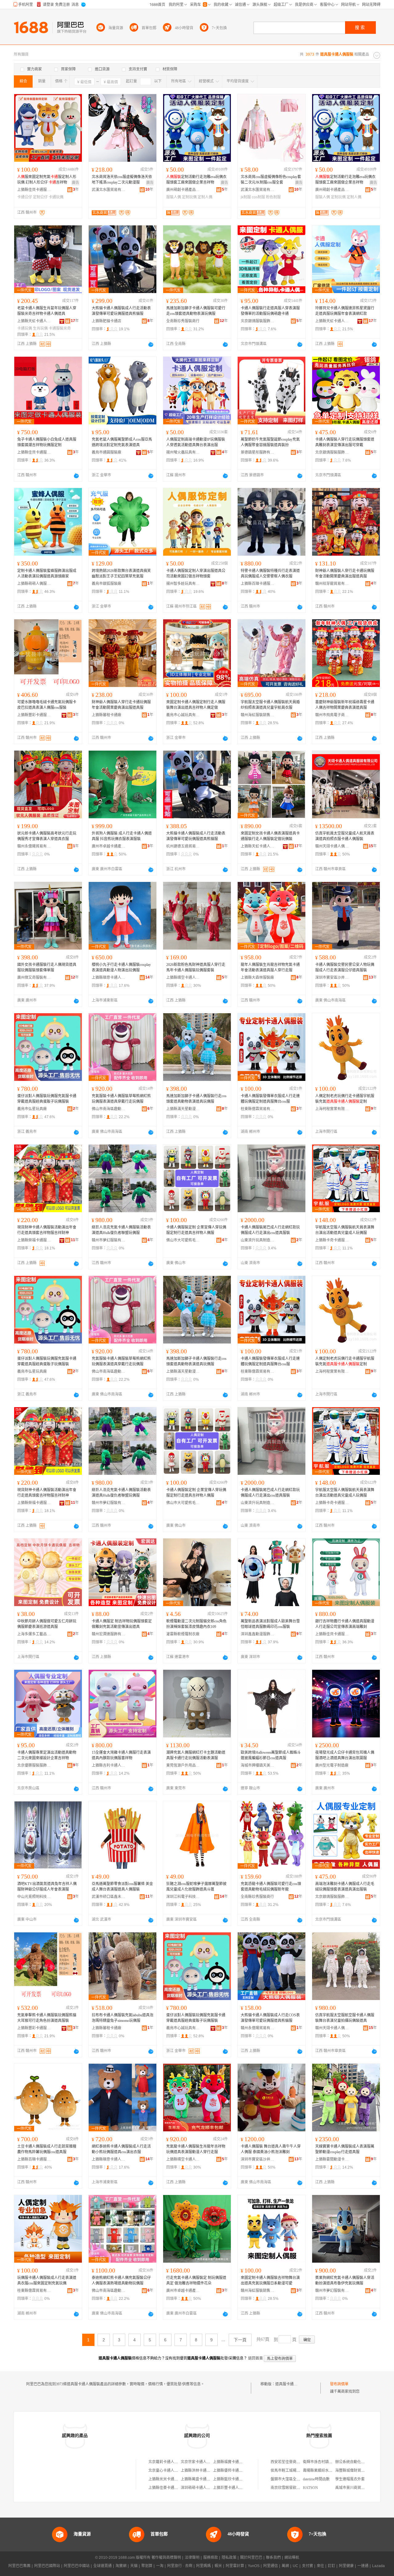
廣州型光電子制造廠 (332, 1765)
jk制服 (246, 197)
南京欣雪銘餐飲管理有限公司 (295, 2488)
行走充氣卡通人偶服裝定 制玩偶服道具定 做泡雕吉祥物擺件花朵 (196, 2280)
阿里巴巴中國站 (77, 2566)
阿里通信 (271, 2566)
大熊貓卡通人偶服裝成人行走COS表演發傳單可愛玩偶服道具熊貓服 (270, 2018)
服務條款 (211, 2558)
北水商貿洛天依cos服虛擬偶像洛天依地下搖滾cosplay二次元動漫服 (122, 180)
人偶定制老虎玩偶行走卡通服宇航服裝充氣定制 (345, 1099)
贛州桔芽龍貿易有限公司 (332, 584)
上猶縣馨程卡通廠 (107, 715)
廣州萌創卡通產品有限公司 (183, 190)
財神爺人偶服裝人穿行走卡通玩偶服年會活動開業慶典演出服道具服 (345, 574)
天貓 (134, 2566)
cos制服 (258, 197)
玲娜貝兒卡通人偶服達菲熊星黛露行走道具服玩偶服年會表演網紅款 (345, 311)
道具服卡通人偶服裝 (292, 2384)
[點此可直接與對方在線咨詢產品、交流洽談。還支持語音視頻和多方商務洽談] (151, 344)
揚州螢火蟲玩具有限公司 (183, 452)
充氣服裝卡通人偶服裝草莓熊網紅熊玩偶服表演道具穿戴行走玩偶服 (121, 1099)
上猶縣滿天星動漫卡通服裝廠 (183, 1109)
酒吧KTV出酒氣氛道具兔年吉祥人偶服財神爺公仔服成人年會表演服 (47, 1887)
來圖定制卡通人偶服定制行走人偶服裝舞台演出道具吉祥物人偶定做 (196, 705)
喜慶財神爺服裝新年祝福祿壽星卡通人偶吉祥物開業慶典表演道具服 (345, 705)
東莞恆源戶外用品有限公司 (183, 1765)
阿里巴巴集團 (19, 2566)
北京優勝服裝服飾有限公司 (34, 1765)
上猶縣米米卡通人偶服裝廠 (171, 2479)
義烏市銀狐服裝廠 (107, 584)
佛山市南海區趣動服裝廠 (109, 1109)
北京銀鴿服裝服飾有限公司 (258, 321)
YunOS (254, 2566)
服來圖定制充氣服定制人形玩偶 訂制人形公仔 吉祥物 (47, 180)
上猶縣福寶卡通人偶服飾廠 (235, 2462)
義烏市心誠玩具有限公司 (183, 715)
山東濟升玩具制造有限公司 (258, 1240)
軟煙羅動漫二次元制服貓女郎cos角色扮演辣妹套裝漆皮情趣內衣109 (196, 1624)
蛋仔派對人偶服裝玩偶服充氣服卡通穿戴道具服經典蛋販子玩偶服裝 (47, 1099)
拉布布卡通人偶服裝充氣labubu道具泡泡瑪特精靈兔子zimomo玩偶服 (123, 2018)
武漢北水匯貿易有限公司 (109, 190)
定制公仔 (40, 197)
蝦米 (218, 2566)
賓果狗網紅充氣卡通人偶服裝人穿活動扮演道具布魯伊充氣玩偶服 (345, 2280)
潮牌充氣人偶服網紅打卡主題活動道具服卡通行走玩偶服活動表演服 (196, 1755)
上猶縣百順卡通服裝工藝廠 (258, 584)
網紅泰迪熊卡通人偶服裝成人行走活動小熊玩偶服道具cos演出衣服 (121, 2149)
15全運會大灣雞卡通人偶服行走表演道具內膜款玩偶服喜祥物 (121, 1755)
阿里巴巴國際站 (47, 2566)
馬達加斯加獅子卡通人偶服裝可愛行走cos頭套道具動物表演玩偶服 (196, 311)
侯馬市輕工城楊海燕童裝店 (293, 2471)
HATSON (310, 2488)
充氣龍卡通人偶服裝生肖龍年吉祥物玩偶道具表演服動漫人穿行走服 (196, 2149)
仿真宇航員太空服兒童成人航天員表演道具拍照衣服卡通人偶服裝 (345, 836)
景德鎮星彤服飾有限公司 (258, 452)
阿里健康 (346, 2566)
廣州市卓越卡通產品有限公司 (109, 846)
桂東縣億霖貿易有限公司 (258, 1109)
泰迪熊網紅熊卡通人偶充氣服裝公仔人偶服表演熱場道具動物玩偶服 (121, 2280)
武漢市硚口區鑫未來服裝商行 (109, 1897)
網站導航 (292, 2558)
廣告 (75, 183)
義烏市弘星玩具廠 (32, 1109)
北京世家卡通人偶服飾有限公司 (207, 2462)
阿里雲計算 (235, 2566)
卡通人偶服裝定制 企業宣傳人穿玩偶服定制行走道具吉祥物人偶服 (196, 1230)
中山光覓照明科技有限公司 (34, 1897)
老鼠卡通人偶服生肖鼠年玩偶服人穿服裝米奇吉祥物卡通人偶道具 (47, 311)
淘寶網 (121, 2566)
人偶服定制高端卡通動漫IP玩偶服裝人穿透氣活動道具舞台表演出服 (196, 442)
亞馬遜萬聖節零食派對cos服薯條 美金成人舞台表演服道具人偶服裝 (122, 1887)
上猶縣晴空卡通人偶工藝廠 (183, 978)
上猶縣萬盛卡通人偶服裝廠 (203, 2479)
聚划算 (147, 2566)
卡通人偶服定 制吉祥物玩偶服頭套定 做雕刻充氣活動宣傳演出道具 (122, 1624)
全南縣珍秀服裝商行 (183, 321)
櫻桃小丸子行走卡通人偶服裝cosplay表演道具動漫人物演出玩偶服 (121, 967)
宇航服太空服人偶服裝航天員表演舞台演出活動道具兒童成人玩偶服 (345, 1230)
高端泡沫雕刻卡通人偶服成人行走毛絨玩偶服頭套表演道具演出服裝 (345, 1887)
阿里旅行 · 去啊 (180, 2566)
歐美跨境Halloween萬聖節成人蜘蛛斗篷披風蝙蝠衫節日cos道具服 (271, 1755)
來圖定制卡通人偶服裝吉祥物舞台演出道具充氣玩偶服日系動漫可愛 (270, 2280)
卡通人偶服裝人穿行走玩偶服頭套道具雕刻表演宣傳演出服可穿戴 (345, 442)
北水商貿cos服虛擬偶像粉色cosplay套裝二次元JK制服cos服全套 (271, 180)
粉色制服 (273, 197)
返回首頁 (255, 2358)
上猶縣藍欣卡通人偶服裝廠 (235, 2479)
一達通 (363, 2566)
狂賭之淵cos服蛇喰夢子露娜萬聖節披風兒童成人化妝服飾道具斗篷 (196, 1887)
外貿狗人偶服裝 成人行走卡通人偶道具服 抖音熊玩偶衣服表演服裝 (122, 836)
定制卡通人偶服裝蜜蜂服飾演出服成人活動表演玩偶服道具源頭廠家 (47, 574)
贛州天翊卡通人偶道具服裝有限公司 (332, 846)
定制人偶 (205, 197)
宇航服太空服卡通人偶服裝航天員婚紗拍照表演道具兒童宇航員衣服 (270, 705)
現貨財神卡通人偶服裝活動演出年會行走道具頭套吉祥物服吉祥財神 (47, 1230)
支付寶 (308, 2566)
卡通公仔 (25, 197)
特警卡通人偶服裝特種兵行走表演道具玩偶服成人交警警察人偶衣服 (270, 574)
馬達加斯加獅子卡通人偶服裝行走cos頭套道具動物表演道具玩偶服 (196, 1099)
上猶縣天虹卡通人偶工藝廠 (34, 321)
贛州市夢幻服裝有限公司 (109, 1240)
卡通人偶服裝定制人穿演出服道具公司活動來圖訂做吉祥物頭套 (196, 574)
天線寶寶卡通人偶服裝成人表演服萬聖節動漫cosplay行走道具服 (345, 2149)
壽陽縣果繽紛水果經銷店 (323, 2471)
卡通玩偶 (56, 197)
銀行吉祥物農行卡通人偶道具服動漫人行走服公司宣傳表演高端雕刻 (345, 1624)
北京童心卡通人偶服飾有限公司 (174, 2471)
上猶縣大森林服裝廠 (257, 978)
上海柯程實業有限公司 (332, 1109)
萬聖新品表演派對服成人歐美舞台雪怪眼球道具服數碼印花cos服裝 (270, 1624)
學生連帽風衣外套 (350, 2479)
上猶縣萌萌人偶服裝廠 (34, 584)
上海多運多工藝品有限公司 (34, 1634)
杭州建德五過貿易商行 (183, 846)
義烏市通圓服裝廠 (107, 452)
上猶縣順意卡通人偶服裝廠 (109, 978)
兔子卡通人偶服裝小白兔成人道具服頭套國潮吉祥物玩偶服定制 (47, 442)
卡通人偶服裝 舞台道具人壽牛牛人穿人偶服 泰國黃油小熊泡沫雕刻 (271, 2149)
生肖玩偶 (40, 328)
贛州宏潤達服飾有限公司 (109, 1634)
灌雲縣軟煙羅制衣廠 (183, 1634)
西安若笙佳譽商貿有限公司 (293, 2462)
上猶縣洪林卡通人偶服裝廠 (203, 2471)
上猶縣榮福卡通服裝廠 (34, 1240)
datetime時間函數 (316, 2479)
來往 (320, 2566)
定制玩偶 (189, 197)
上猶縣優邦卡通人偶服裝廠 (235, 2471)
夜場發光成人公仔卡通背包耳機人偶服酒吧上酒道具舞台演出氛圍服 (345, 1755)
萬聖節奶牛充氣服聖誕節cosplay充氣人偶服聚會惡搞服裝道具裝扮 (270, 442)
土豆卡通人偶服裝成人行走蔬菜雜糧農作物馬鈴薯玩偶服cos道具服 (47, 2149)
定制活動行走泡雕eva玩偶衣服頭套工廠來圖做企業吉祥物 (196, 180)
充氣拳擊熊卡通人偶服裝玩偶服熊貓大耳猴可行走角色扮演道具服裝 (47, 2018)
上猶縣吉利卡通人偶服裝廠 (109, 1765)
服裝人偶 (174, 197)
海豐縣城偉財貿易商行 (354, 2471)
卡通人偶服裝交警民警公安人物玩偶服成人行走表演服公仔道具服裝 (345, 967)
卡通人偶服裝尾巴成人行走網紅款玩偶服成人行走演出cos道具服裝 (270, 1230)
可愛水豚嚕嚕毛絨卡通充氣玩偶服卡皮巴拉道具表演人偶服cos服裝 (47, 705)
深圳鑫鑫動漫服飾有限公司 (258, 1634)
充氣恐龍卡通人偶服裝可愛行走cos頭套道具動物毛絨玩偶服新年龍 (271, 1887)
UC (295, 2566)
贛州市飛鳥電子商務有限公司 (332, 715)
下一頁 (240, 2340)
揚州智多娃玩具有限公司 (183, 584)
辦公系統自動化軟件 (352, 2462)
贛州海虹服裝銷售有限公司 (258, 715)
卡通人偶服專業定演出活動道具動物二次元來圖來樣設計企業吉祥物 (47, 1755)
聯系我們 (273, 2558)
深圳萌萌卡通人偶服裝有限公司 (207, 2488)
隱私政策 (229, 2558)
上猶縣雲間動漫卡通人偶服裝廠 (332, 2159)
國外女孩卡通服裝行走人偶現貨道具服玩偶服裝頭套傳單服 (47, 967)
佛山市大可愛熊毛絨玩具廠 (183, 1240)
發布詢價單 (339, 2384)
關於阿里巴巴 (251, 2558)
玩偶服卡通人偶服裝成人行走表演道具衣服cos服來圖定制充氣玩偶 (47, 2280)
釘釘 (332, 2566)
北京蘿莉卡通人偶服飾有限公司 (174, 2462)
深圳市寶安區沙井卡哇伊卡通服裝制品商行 (332, 978)
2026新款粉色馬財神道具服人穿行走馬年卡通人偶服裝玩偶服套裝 (196, 967)
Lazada (378, 2566)
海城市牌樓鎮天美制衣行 (258, 1765)
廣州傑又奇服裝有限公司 (34, 978)
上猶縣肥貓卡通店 (107, 321)
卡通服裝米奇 (60, 328)
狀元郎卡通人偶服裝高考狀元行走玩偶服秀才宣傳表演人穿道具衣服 (47, 836)
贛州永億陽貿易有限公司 (34, 846)
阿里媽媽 (203, 2566)
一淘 (160, 2566)
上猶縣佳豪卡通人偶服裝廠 (171, 2488)
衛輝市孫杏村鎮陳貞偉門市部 (327, 2462)
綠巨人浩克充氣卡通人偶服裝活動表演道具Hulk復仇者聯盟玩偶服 (121, 1230)
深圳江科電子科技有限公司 (183, 1897)
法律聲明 (192, 2558)
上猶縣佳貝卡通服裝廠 (34, 190)
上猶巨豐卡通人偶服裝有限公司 (239, 2488)
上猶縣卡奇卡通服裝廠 (332, 1240)
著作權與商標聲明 (166, 2558)
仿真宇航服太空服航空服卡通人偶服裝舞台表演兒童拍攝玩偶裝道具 (345, 2018)
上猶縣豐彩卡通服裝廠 (34, 715)
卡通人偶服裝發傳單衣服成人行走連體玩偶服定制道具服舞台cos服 (270, 1099)
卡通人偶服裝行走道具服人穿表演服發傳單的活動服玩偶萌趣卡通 (270, 311)
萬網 (285, 2566)
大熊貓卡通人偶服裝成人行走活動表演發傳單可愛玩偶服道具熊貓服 (121, 311)
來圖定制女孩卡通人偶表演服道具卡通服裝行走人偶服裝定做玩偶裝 (270, 836)
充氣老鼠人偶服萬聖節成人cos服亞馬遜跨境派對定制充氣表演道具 (122, 442)
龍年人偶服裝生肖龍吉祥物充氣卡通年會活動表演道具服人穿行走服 (270, 967)
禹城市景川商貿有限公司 (356, 2488)
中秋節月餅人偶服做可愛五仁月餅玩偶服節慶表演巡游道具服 (47, 1624)
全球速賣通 (103, 2566)
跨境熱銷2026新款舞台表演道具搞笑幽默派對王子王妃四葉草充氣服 (121, 574)
